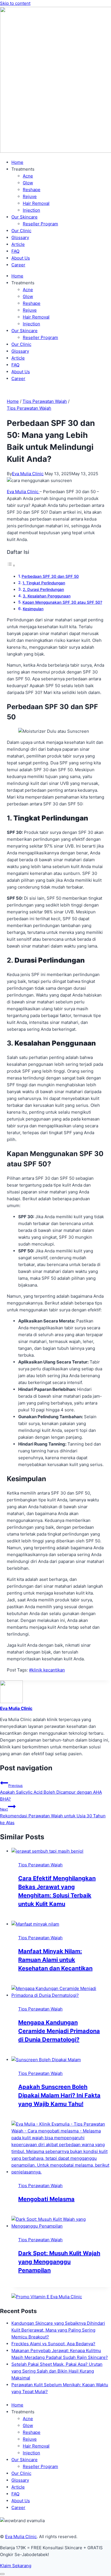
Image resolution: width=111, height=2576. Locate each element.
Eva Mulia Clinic (28, 474)
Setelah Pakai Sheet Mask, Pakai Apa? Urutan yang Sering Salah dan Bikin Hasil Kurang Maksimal (57, 2371)
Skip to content (15, 3)
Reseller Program (40, 224)
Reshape (32, 190)
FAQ (15, 251)
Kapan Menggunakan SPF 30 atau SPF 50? (62, 602)
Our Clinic (21, 231)
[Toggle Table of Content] (11, 565)
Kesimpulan (33, 609)
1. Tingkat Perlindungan (44, 583)
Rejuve (30, 196)
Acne (28, 176)
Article (18, 244)
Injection (31, 210)
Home (17, 162)
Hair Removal (36, 203)
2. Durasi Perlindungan (43, 589)
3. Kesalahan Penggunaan (47, 596)
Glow (28, 183)
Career (18, 265)
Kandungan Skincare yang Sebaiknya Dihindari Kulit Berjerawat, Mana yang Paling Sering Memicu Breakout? (58, 2330)
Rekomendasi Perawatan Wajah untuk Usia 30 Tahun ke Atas (53, 1816)
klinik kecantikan (47, 1670)
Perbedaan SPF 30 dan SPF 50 (50, 576)
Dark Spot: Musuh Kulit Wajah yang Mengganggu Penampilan (59, 2262)
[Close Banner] (2, 2574)
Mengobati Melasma (46, 2199)
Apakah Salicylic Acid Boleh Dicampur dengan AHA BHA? (51, 1793)
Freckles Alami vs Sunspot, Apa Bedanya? (53, 2344)
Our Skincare (24, 217)
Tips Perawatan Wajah (29, 408)
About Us (21, 258)
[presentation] (61, 1851)
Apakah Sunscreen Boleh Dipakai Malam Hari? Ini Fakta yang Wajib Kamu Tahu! (59, 2095)
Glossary (20, 237)
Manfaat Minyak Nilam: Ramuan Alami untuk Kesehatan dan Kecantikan (55, 1960)
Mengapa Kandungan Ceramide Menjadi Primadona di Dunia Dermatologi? (59, 2031)
